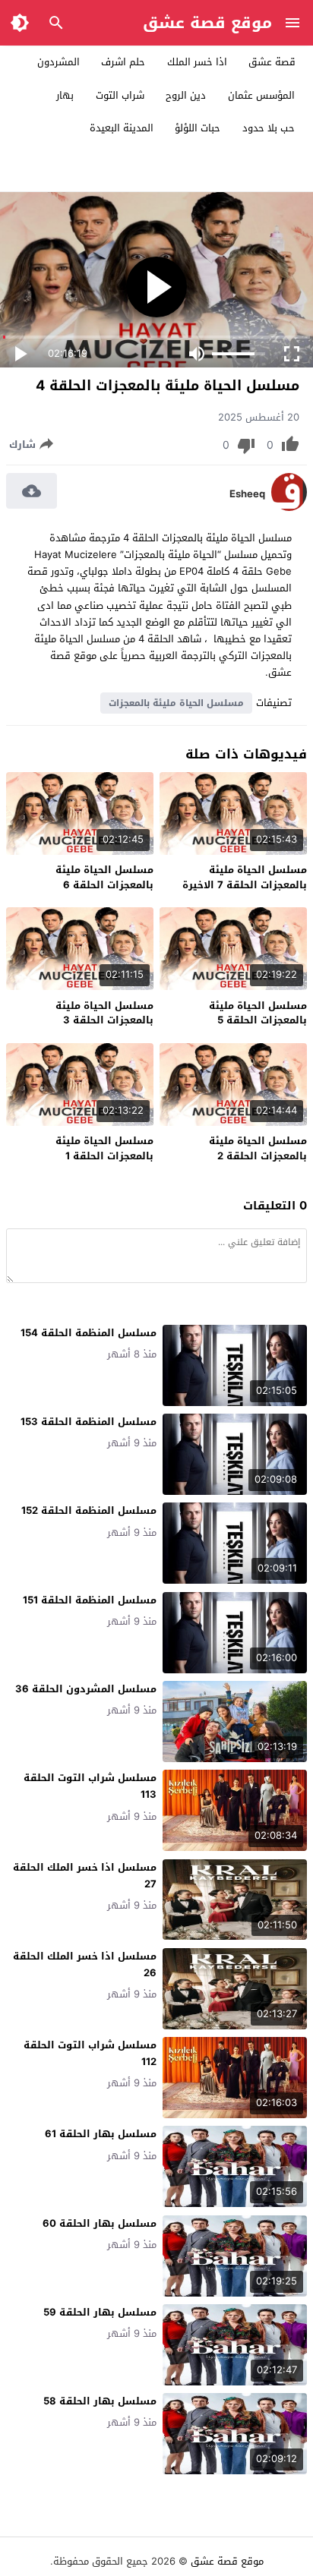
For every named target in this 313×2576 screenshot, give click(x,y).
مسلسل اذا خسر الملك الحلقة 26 (85, 1964)
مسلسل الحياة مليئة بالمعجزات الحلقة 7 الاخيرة (245, 877)
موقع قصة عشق (207, 23)
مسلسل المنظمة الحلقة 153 (89, 1422)
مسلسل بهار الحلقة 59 (100, 2312)
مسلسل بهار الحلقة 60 (100, 2223)
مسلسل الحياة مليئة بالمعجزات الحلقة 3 (104, 1013)
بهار (65, 95)
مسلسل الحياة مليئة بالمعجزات (176, 703)
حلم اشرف (123, 62)
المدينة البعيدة (122, 128)
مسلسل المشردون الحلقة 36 (86, 1689)
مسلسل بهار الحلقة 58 (100, 2401)
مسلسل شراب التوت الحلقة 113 (90, 1786)
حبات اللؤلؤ (198, 128)
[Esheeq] (289, 508)
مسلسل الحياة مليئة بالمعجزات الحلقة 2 (258, 1148)
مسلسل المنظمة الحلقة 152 (89, 1510)
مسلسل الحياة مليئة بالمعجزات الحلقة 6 (104, 877)
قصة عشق (272, 62)
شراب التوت (120, 95)
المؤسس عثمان (261, 95)
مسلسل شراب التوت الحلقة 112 (90, 2053)
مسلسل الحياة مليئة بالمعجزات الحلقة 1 (104, 1148)
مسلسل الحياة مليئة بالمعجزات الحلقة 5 (258, 1013)
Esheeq (247, 494)
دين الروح (186, 95)
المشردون (58, 62)
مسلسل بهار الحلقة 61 (101, 2134)
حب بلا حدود (269, 128)
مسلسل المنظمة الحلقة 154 (89, 1333)
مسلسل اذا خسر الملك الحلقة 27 (85, 1876)
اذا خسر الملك (197, 62)
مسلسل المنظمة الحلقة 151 (90, 1600)
